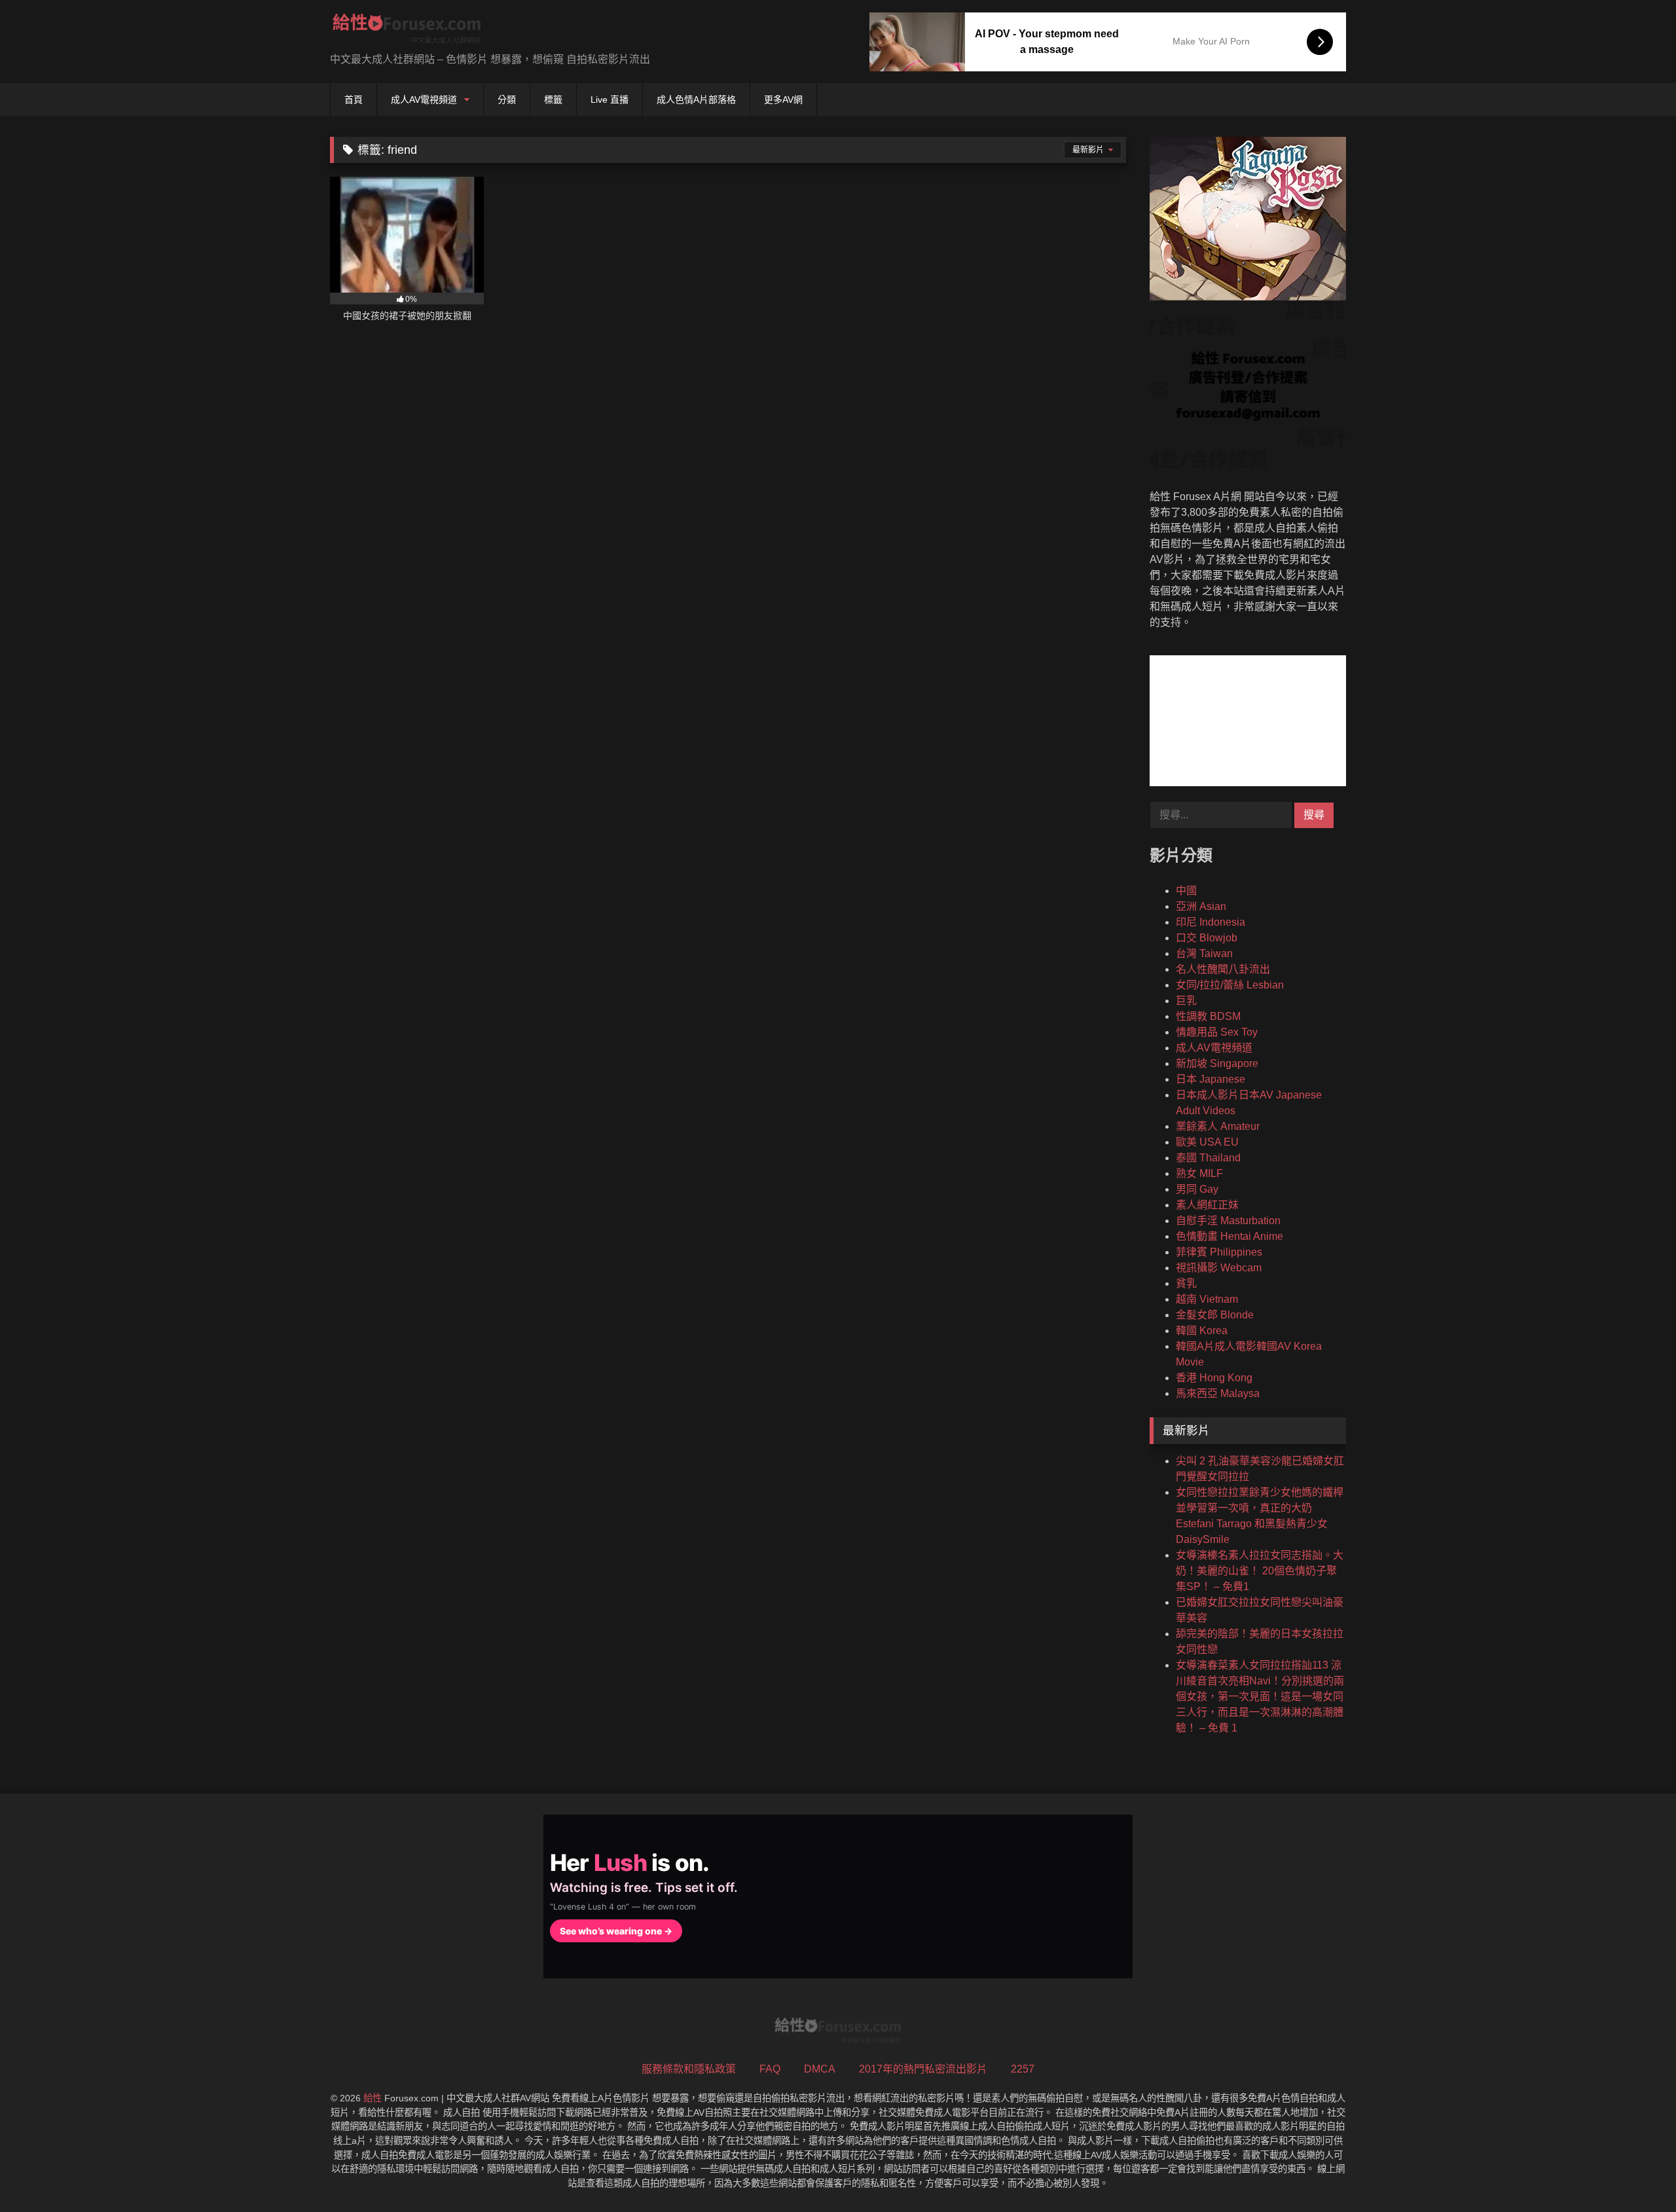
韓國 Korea (1202, 1331)
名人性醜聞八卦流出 (1223, 969)
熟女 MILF (1199, 1173)
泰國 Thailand (1208, 1158)
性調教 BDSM (1208, 1016)
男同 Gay (1197, 1189)
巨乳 (1186, 1001)
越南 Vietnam (1207, 1299)
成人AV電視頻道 (424, 100)
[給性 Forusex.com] (407, 31)
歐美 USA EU (1207, 1142)
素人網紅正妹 (1207, 1205)
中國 (1186, 891)
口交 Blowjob (1207, 938)
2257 (1023, 2069)
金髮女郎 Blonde (1215, 1315)
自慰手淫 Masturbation (1228, 1221)
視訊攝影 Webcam (1219, 1268)
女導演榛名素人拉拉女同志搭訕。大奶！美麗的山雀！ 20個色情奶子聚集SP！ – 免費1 (1260, 1571)
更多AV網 (783, 100)
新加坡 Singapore (1217, 1063)
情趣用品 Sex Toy (1217, 1032)
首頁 (354, 100)
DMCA (820, 2069)
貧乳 (1186, 1283)
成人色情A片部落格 (696, 100)
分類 (507, 100)
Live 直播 (610, 100)
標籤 (553, 100)
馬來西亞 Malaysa (1218, 1393)
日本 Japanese (1211, 1079)
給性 (373, 2098)
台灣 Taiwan (1204, 953)
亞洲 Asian (1201, 906)
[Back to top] (1635, 2173)
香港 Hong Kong (1214, 1378)
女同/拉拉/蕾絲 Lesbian (1230, 985)
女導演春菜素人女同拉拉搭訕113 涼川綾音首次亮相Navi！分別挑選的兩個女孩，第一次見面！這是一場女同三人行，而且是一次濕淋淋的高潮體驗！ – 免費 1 (1260, 1696)
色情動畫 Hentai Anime (1230, 1236)
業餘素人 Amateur (1218, 1126)
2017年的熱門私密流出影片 (923, 2069)
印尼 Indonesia (1211, 922)
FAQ (770, 2069)
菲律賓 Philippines (1219, 1252)
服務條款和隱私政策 (689, 2069)
